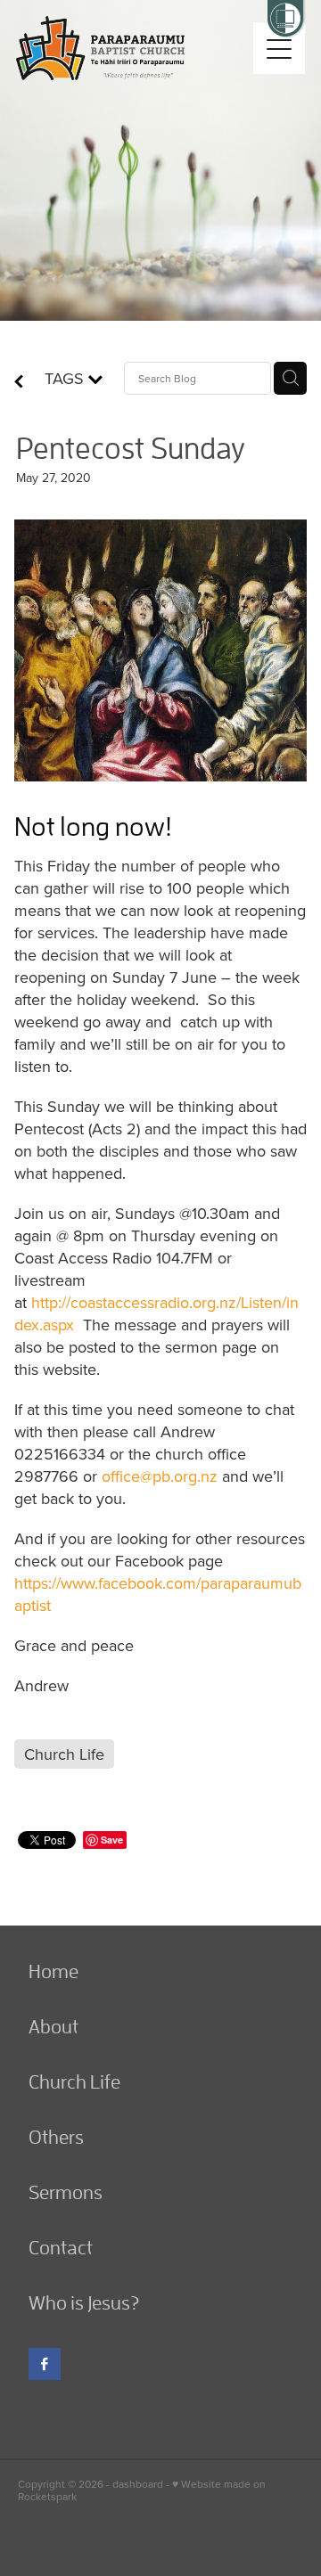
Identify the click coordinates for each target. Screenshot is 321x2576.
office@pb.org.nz (160, 1476)
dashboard (138, 2484)
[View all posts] (19, 383)
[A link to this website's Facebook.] (45, 2364)
